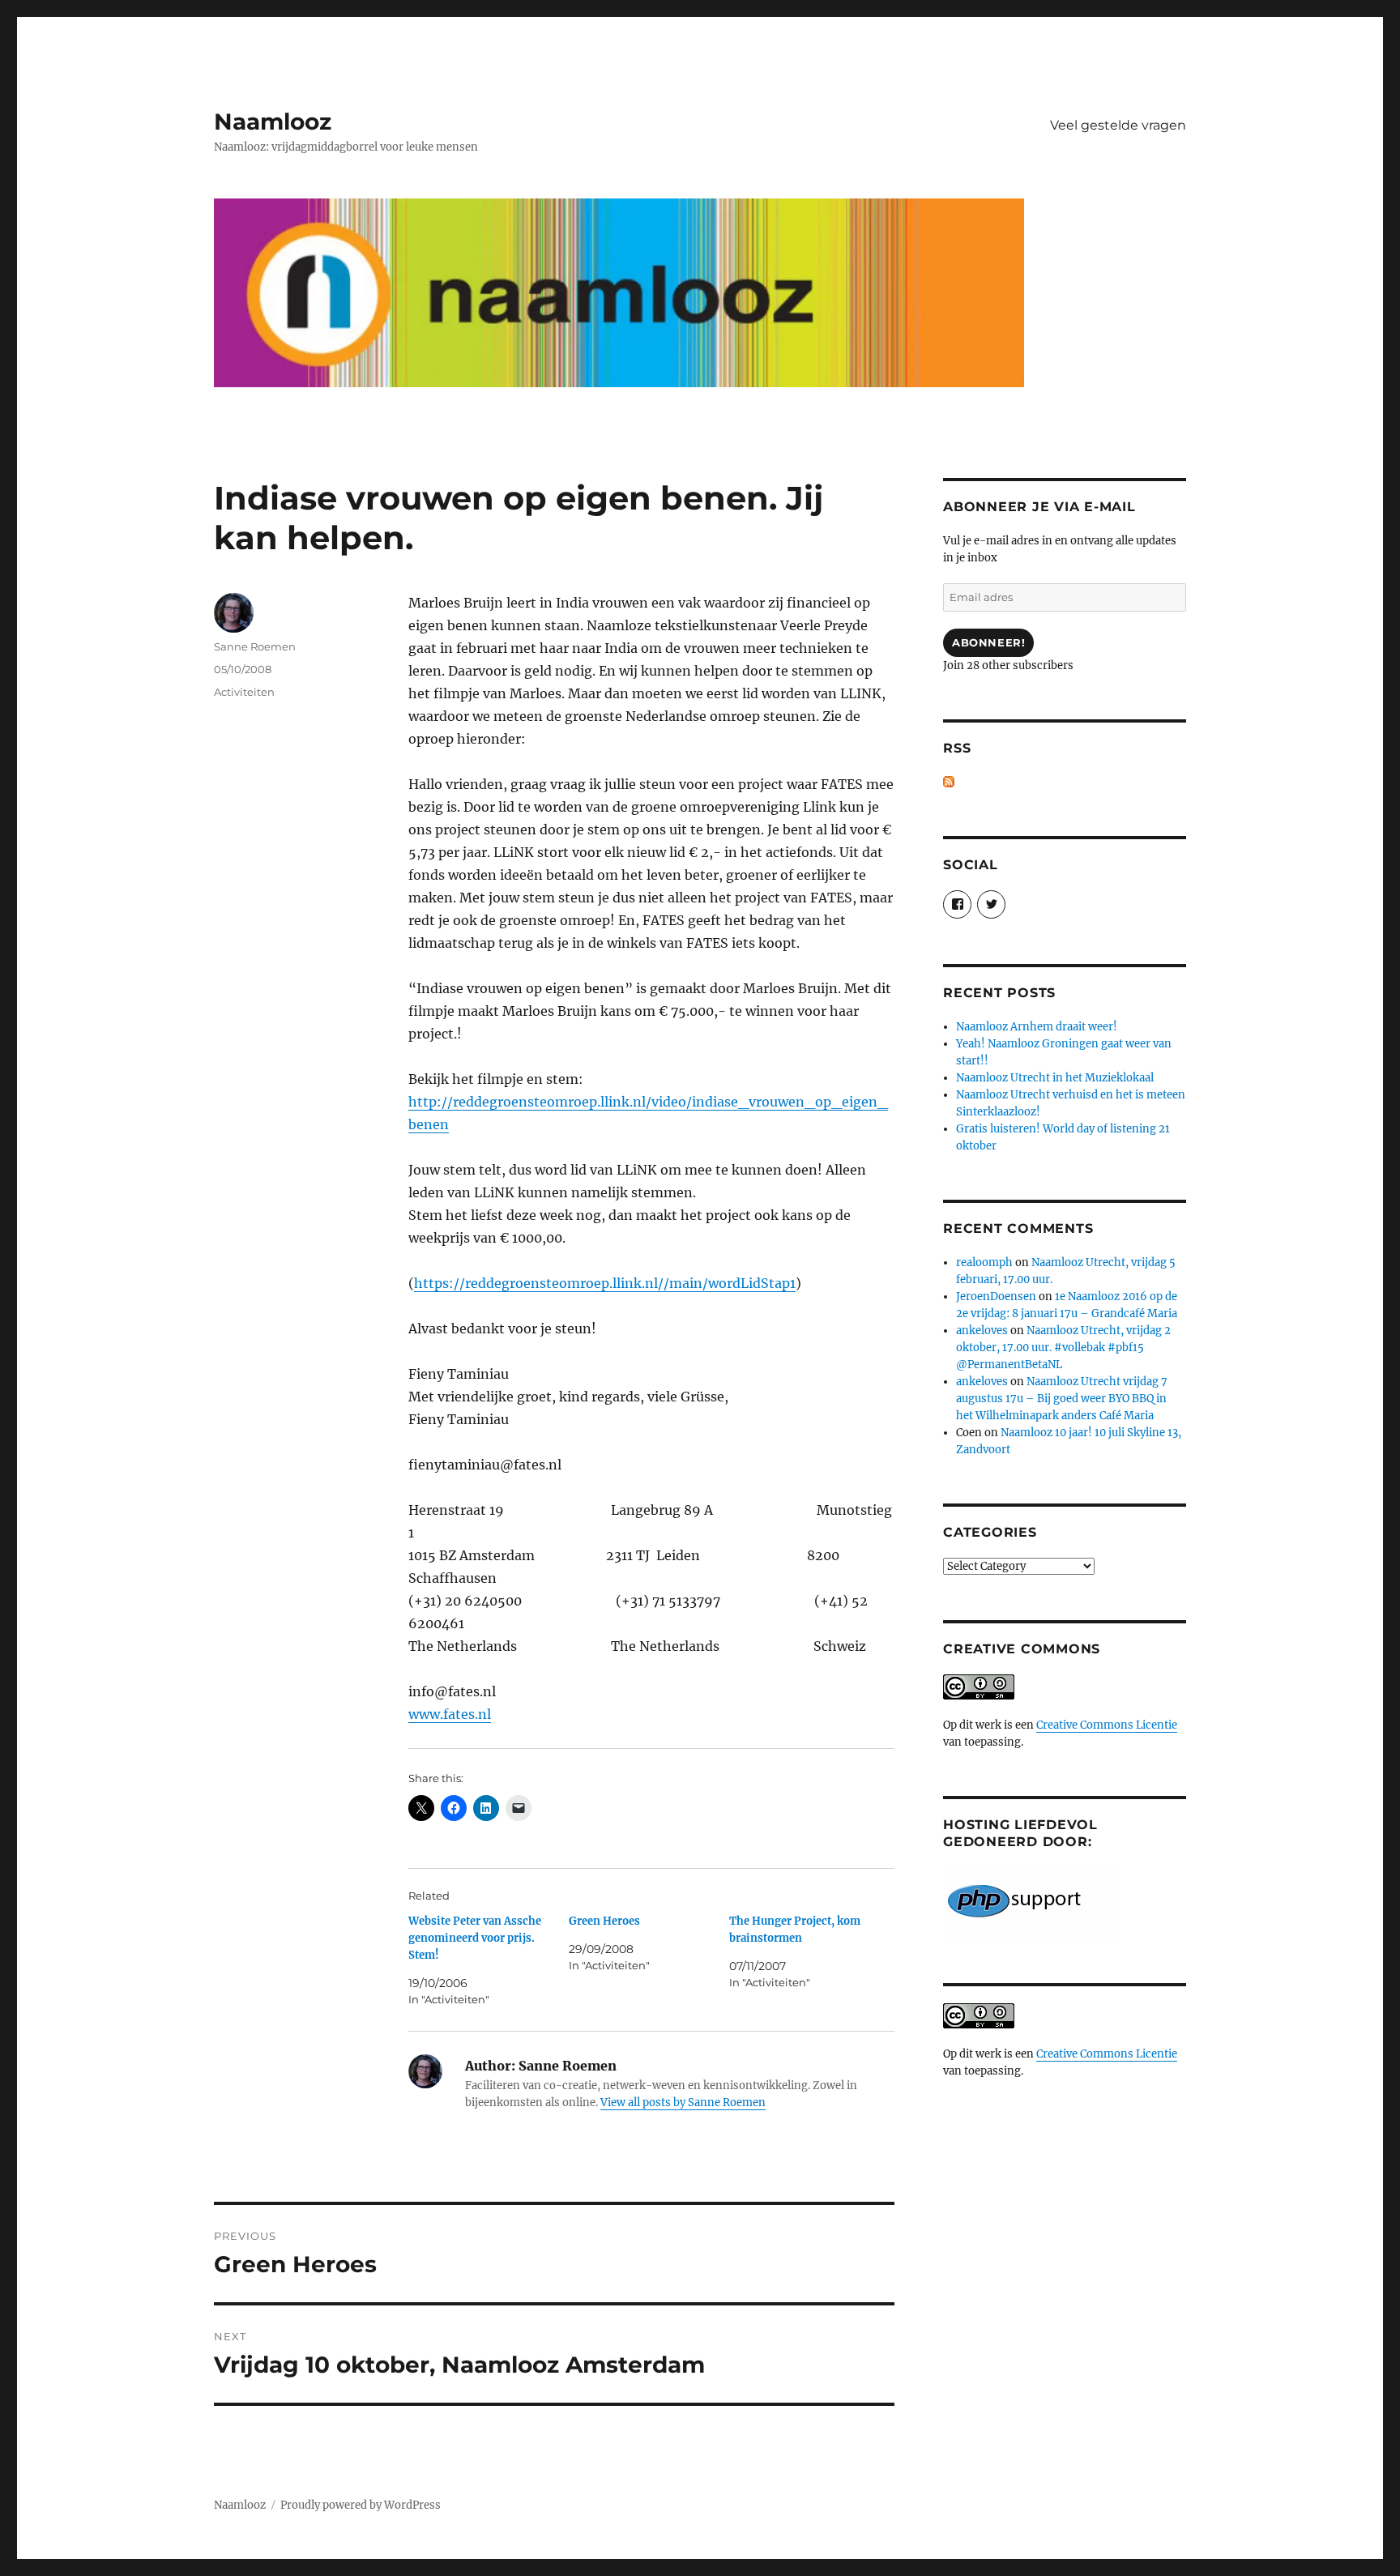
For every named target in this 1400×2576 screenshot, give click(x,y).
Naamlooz (273, 122)
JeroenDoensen (996, 1297)
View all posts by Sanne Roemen (683, 2103)
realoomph (984, 1262)
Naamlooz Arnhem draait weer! (1037, 1027)
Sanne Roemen (255, 646)
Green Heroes (604, 1921)
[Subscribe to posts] (949, 782)
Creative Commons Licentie (1107, 1725)
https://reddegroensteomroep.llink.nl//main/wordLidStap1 (605, 1283)
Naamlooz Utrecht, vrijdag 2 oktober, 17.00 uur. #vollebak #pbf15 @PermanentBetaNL (1063, 1348)
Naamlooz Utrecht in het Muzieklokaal (1055, 1078)
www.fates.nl (450, 1714)
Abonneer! (988, 642)
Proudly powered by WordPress (361, 2505)
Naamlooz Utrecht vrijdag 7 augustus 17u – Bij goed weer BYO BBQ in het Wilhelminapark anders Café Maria (1062, 1399)
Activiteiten (244, 692)
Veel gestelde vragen (1118, 125)
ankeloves (982, 1331)
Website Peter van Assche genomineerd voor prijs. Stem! (475, 1938)
